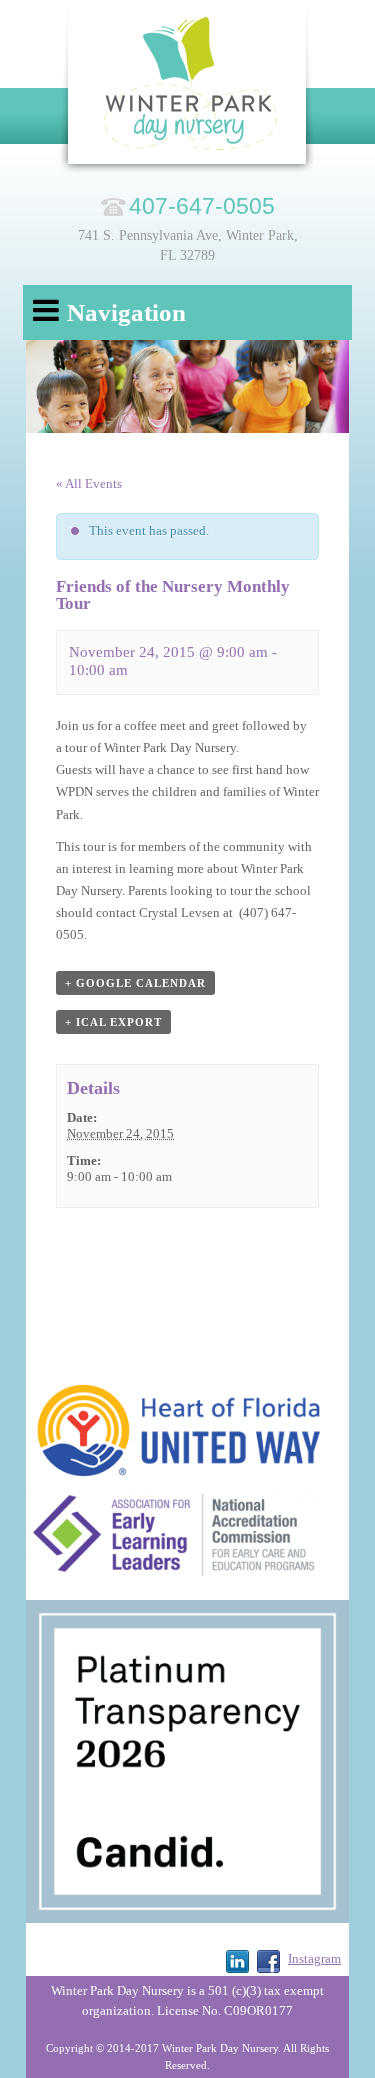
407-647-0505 (202, 206)
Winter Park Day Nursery (188, 89)
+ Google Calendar (135, 983)
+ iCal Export (113, 1022)
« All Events (89, 483)
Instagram (314, 1958)
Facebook (268, 1961)
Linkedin (237, 1961)
